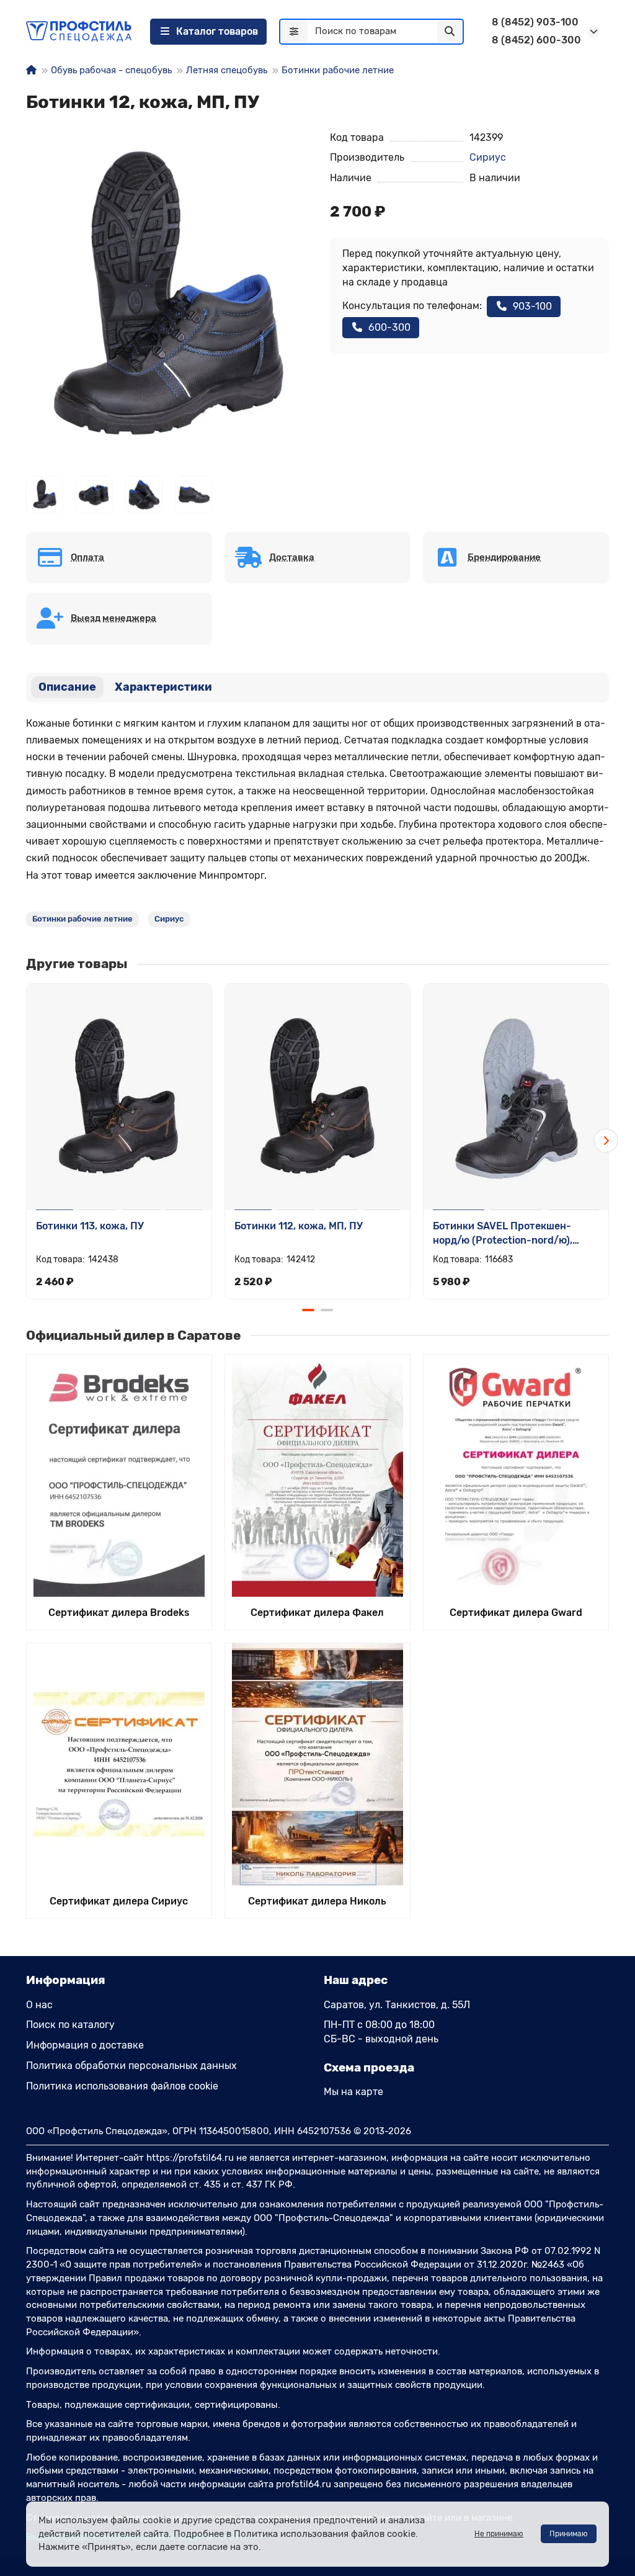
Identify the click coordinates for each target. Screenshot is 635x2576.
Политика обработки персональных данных (131, 2066)
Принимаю (569, 2534)
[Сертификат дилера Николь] (317, 1764)
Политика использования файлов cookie (122, 2086)
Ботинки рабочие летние (338, 70)
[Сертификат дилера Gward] (516, 1476)
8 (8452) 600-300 (536, 40)
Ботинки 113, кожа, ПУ (90, 1226)
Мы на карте (353, 2092)
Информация (66, 1980)
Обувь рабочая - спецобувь (111, 70)
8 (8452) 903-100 (535, 22)
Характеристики (163, 687)
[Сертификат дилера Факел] (317, 1476)
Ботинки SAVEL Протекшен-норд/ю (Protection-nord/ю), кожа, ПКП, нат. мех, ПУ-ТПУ (503, 1234)
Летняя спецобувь (227, 70)
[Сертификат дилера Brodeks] (119, 1476)
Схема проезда (369, 2067)
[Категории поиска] (294, 32)
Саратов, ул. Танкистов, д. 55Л (397, 2005)
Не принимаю (499, 2534)
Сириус (488, 157)
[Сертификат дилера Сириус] (119, 1764)
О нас (39, 2005)
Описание (67, 687)
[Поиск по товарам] (450, 32)
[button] (29, 1141)
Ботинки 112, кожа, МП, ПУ (299, 1226)
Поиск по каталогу (70, 2025)
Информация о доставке (85, 2045)
